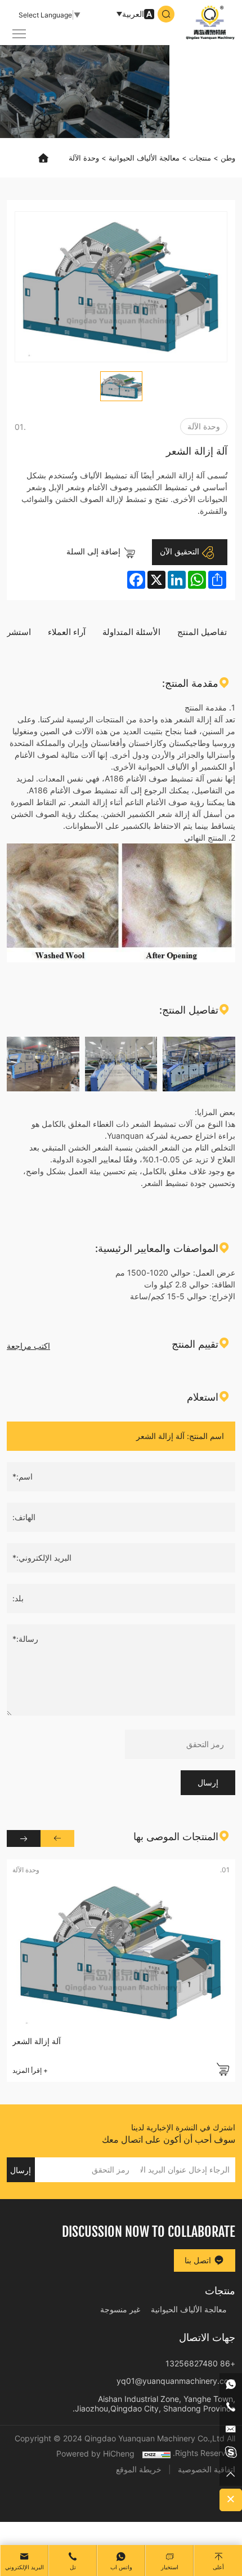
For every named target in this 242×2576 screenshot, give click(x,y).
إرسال (208, 1782)
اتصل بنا (199, 2260)
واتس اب (121, 2567)
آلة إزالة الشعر (37, 2041)
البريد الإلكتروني (24, 2567)
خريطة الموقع (139, 2469)
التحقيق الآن (181, 551)
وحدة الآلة (84, 158)
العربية (133, 14)
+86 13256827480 (200, 2363)
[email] (231, 2430)
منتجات (200, 158)
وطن (228, 158)
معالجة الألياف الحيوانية (144, 158)
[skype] (231, 2452)
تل (73, 2567)
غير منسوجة (120, 2309)
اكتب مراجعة (28, 1346)
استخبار (170, 2567)
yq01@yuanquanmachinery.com (176, 2381)
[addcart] (223, 2069)
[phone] (231, 2407)
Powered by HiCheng (95, 2453)
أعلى (218, 2567)
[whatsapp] (231, 2384)
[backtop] (231, 2475)
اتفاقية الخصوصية (207, 2469)
